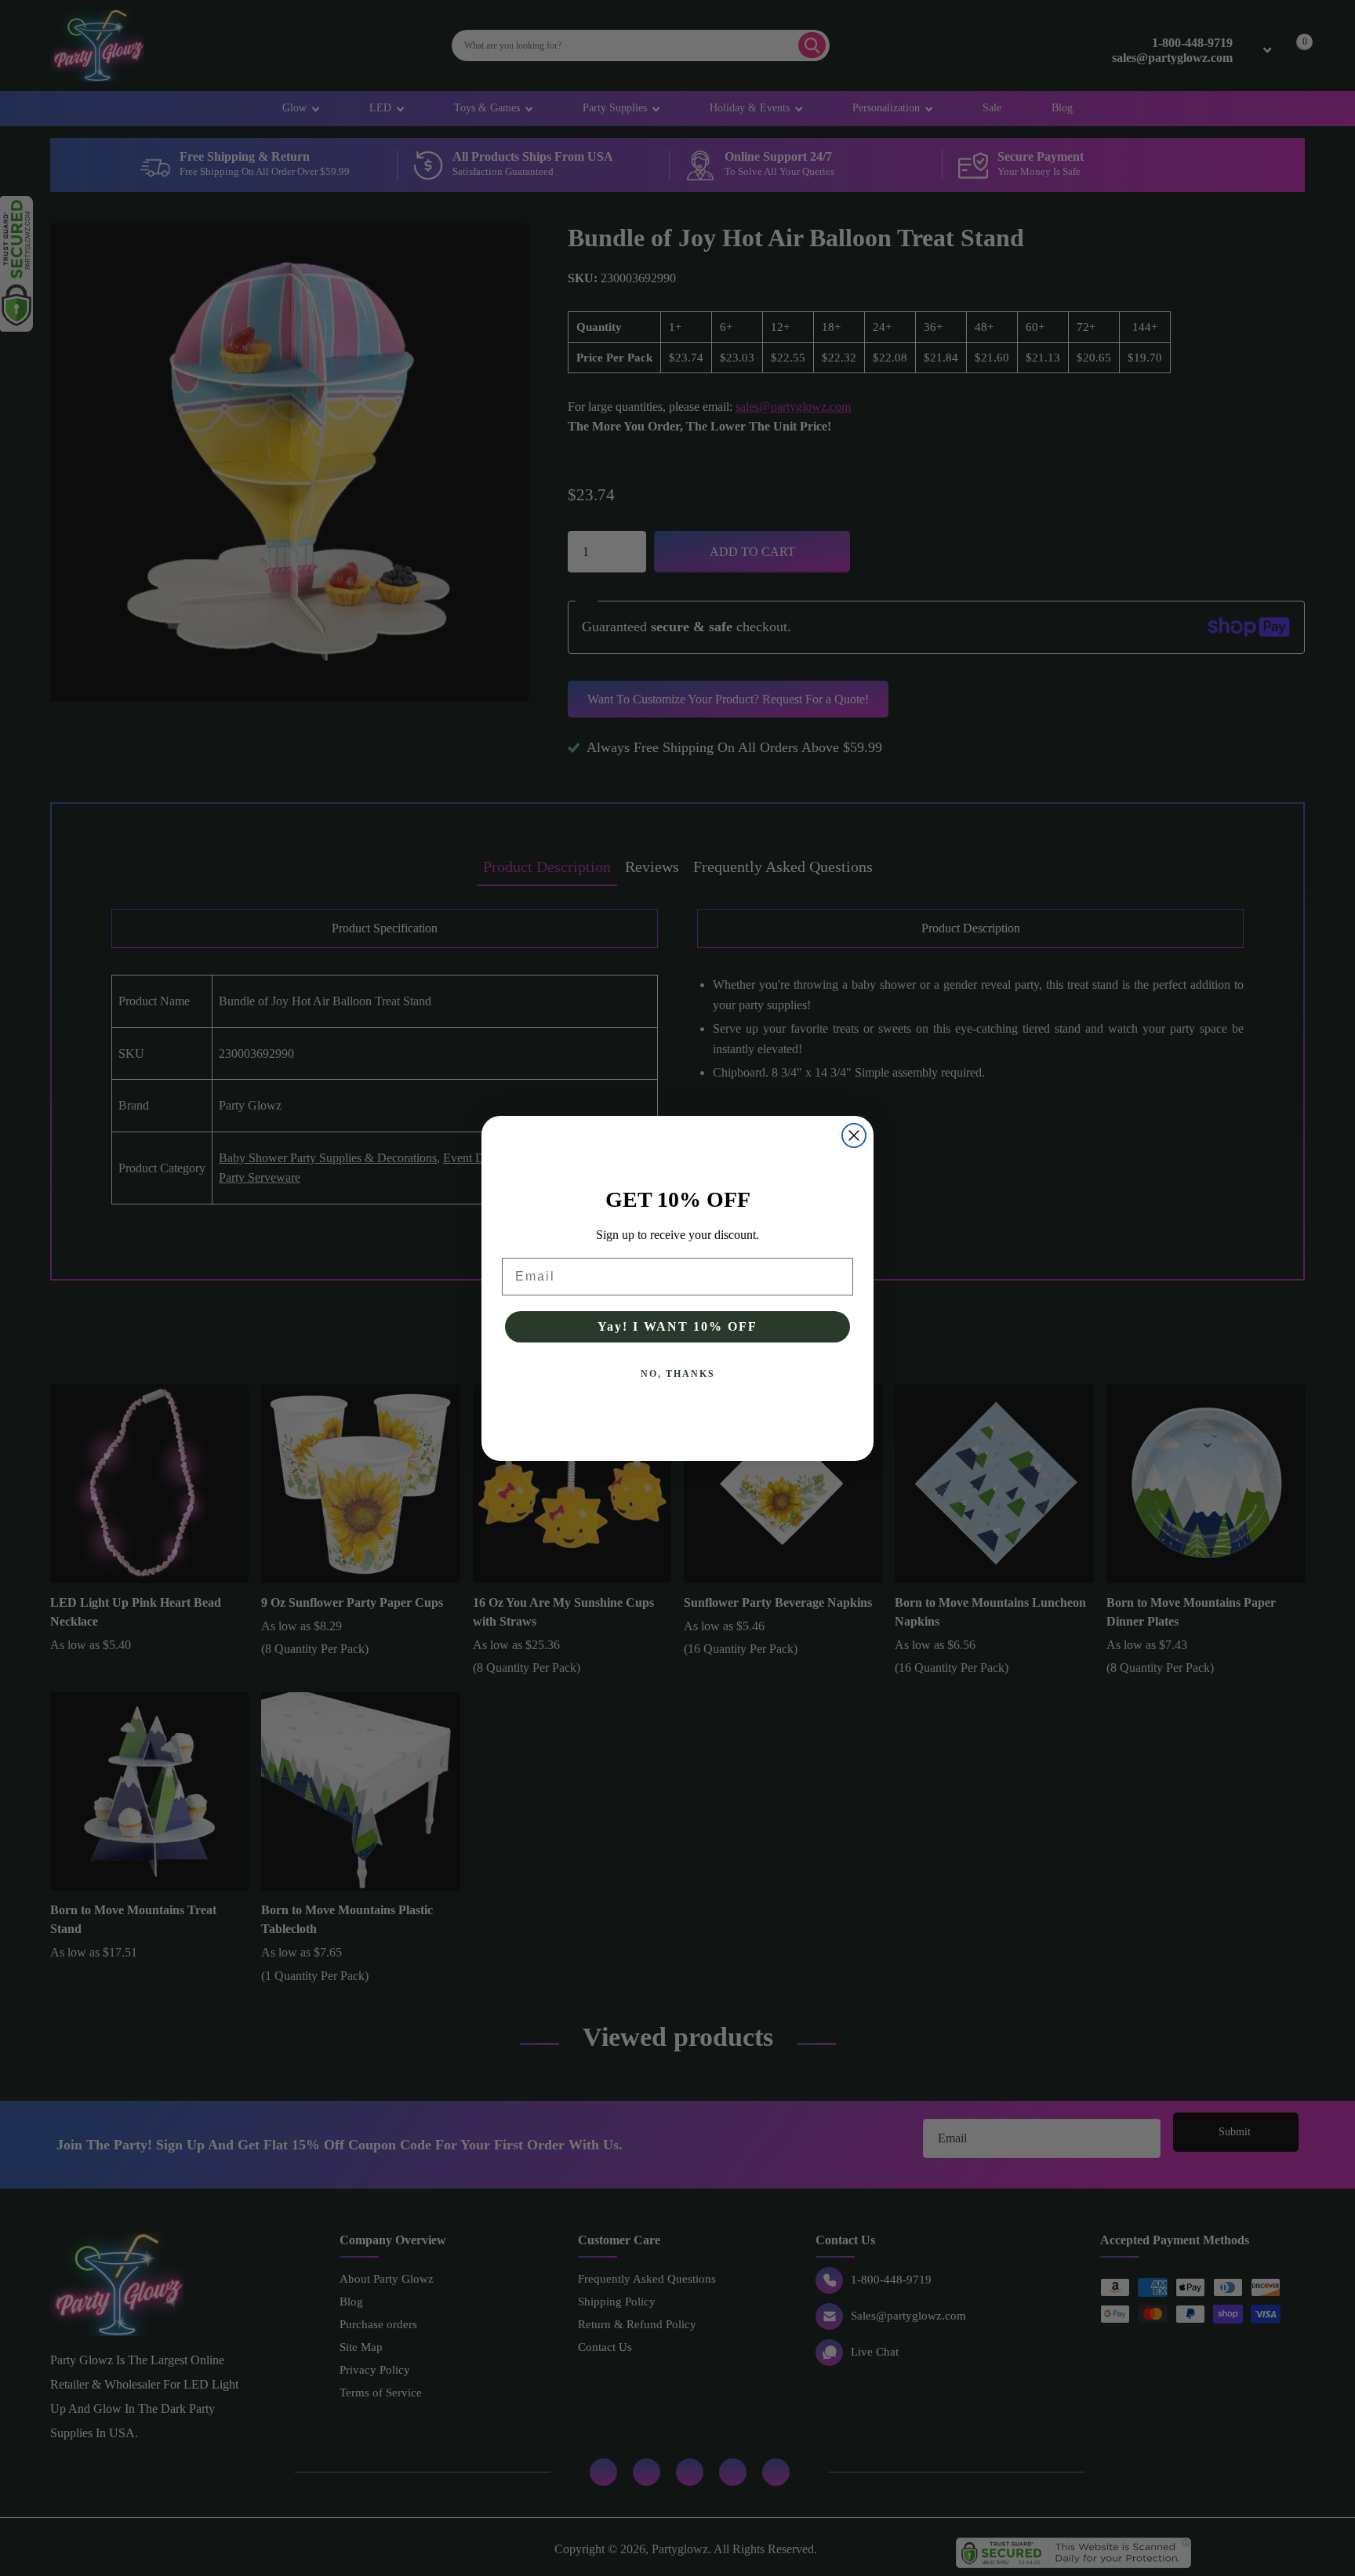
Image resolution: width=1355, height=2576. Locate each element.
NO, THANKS (678, 1374)
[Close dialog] (854, 1135)
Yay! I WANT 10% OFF (677, 1326)
